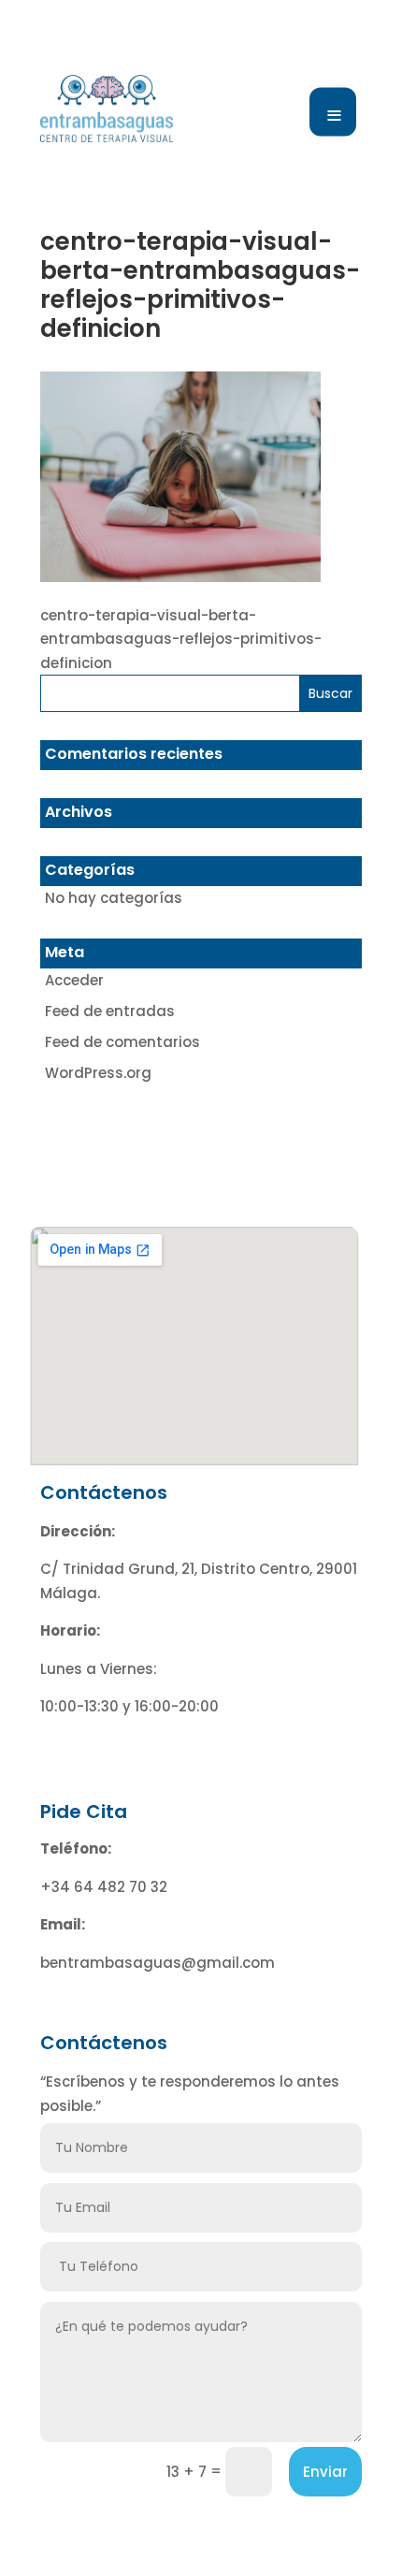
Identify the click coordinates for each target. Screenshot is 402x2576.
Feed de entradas (110, 1011)
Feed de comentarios (122, 1042)
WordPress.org (98, 1073)
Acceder (74, 980)
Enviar (325, 2472)
